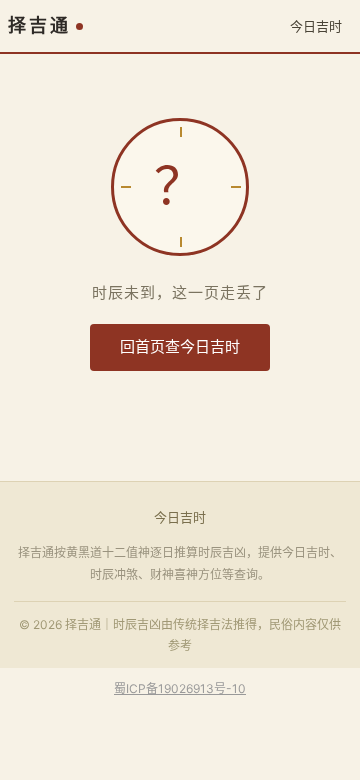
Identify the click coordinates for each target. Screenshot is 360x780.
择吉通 (39, 26)
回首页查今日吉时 (180, 346)
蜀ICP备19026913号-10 (180, 688)
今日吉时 (316, 26)
